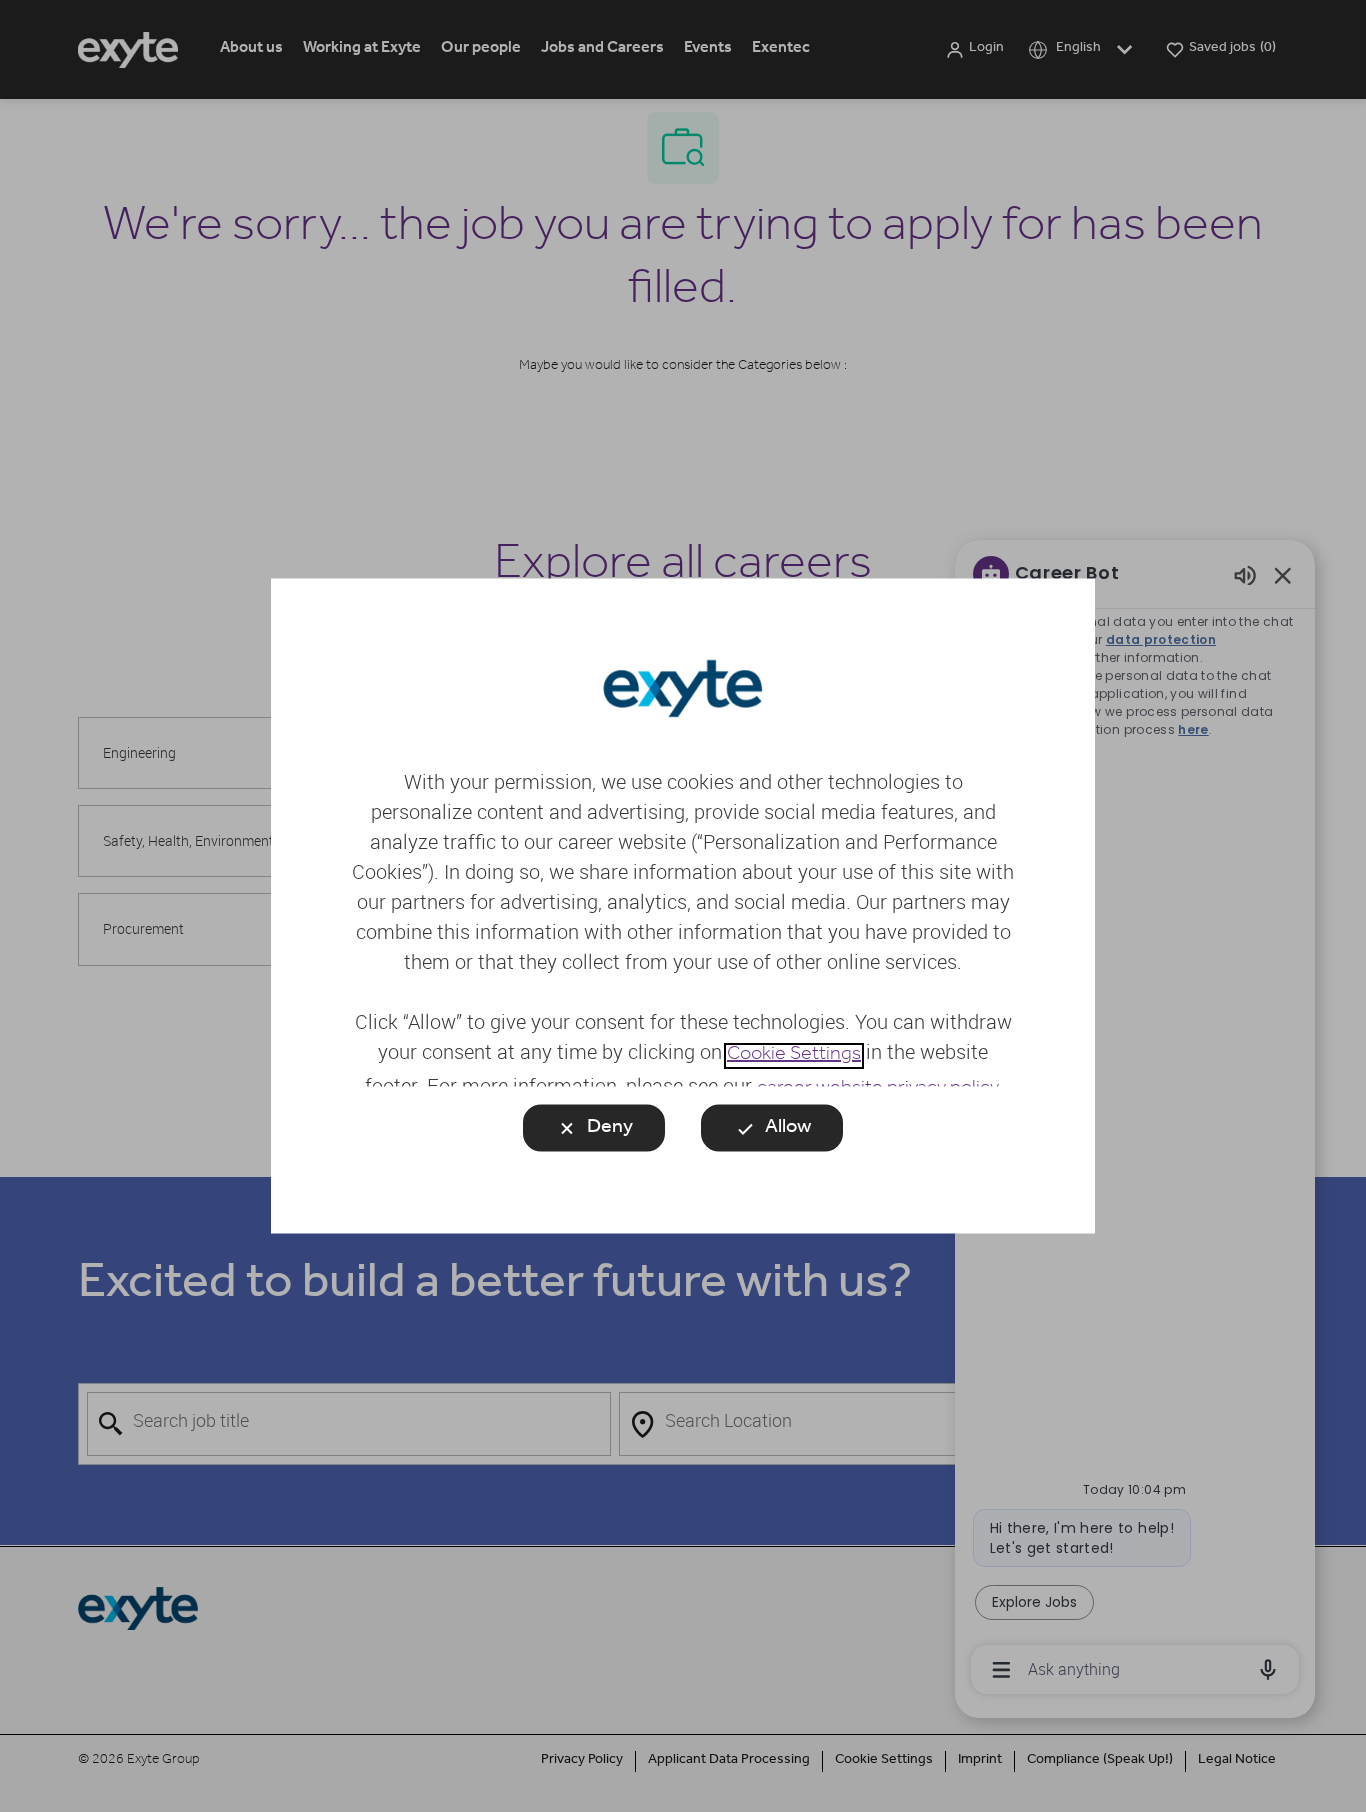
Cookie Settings (794, 1056)
